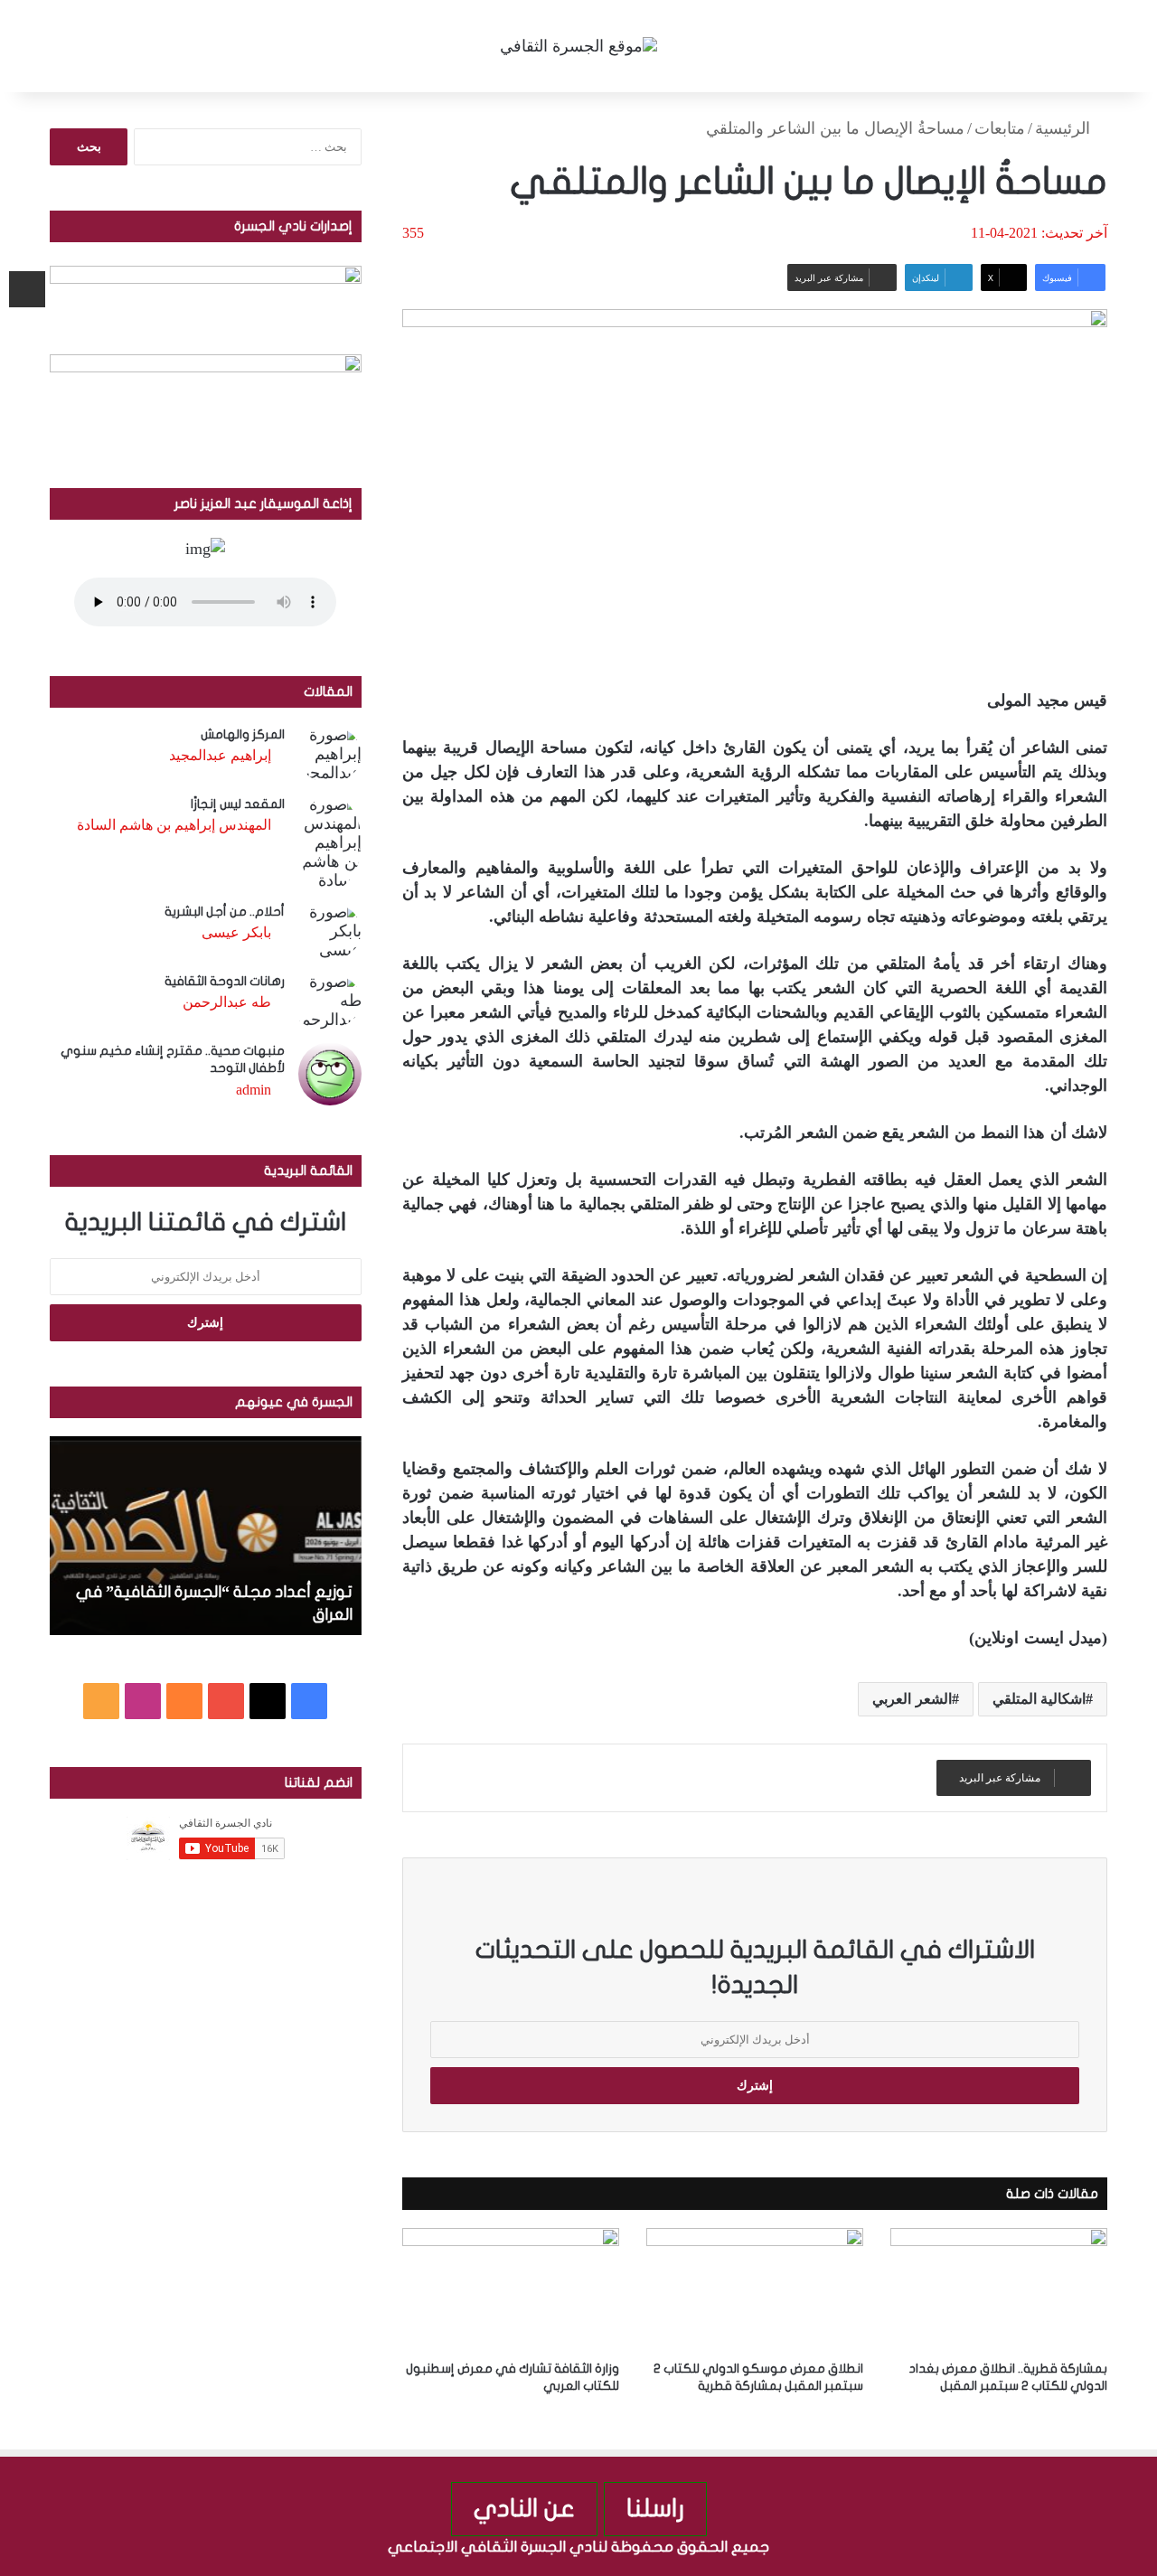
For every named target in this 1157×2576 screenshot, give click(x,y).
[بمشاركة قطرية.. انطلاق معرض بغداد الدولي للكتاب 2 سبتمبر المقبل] (999, 2289)
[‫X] (268, 1701)
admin (254, 1090)
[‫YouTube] (226, 1701)
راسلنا (655, 2509)
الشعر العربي (912, 1699)
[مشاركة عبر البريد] (27, 289)
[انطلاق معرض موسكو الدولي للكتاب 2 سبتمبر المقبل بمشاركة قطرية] (755, 2289)
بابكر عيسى (236, 932)
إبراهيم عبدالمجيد (220, 755)
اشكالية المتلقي (1039, 1699)
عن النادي (524, 2509)
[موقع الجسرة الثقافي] (578, 46)
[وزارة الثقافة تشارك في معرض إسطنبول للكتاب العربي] (511, 2289)
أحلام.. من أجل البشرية (225, 912)
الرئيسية (1065, 128)
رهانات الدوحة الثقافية (225, 981)
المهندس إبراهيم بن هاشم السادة (174, 825)
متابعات (1000, 128)
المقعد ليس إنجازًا (238, 804)
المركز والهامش (243, 734)
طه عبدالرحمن (227, 1002)
